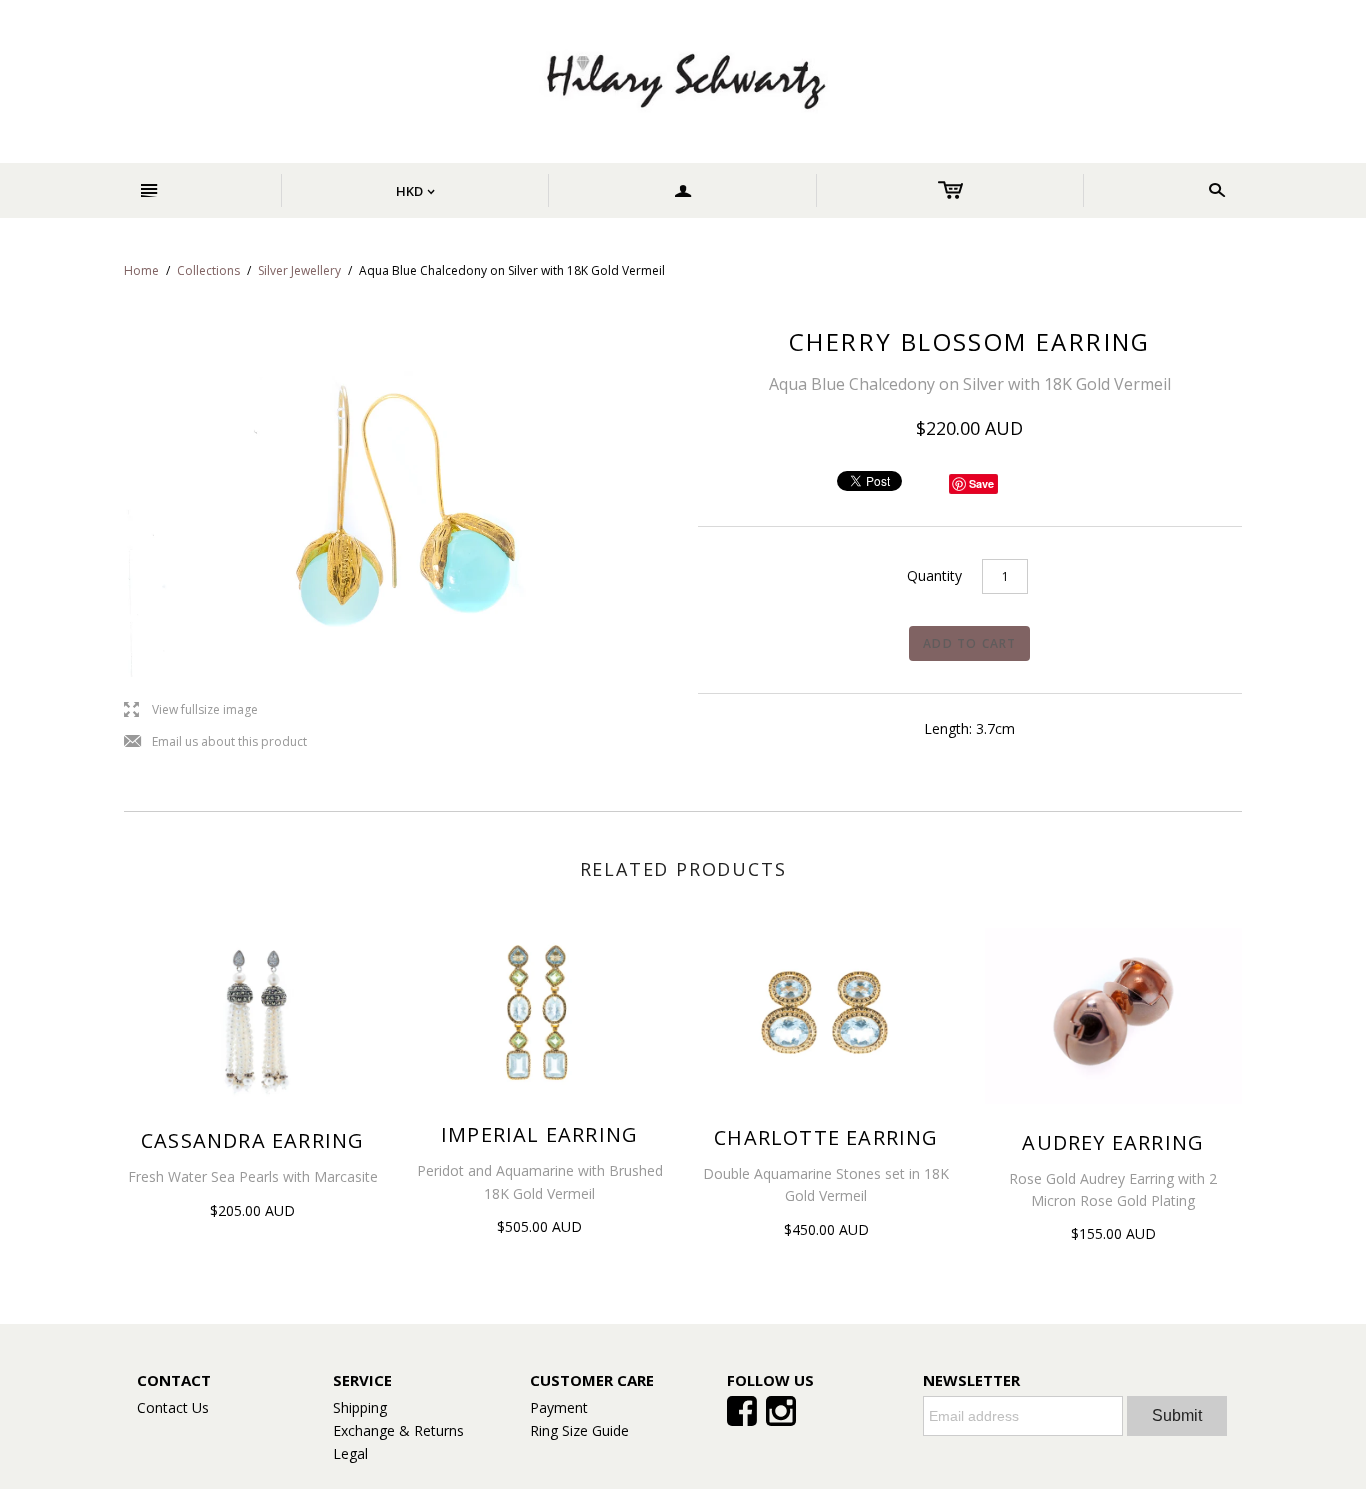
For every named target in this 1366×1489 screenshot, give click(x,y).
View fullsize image (191, 710)
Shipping (360, 1407)
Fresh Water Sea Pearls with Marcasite (253, 1176)
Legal (350, 1453)
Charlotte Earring (826, 1137)
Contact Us (173, 1407)
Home (141, 270)
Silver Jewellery (299, 270)
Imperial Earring (539, 1134)
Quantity (934, 575)
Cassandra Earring (252, 1140)
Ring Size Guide (579, 1430)
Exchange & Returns (398, 1430)
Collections (208, 270)
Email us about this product (215, 742)
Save (981, 483)
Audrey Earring (1113, 1142)
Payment (559, 1407)
